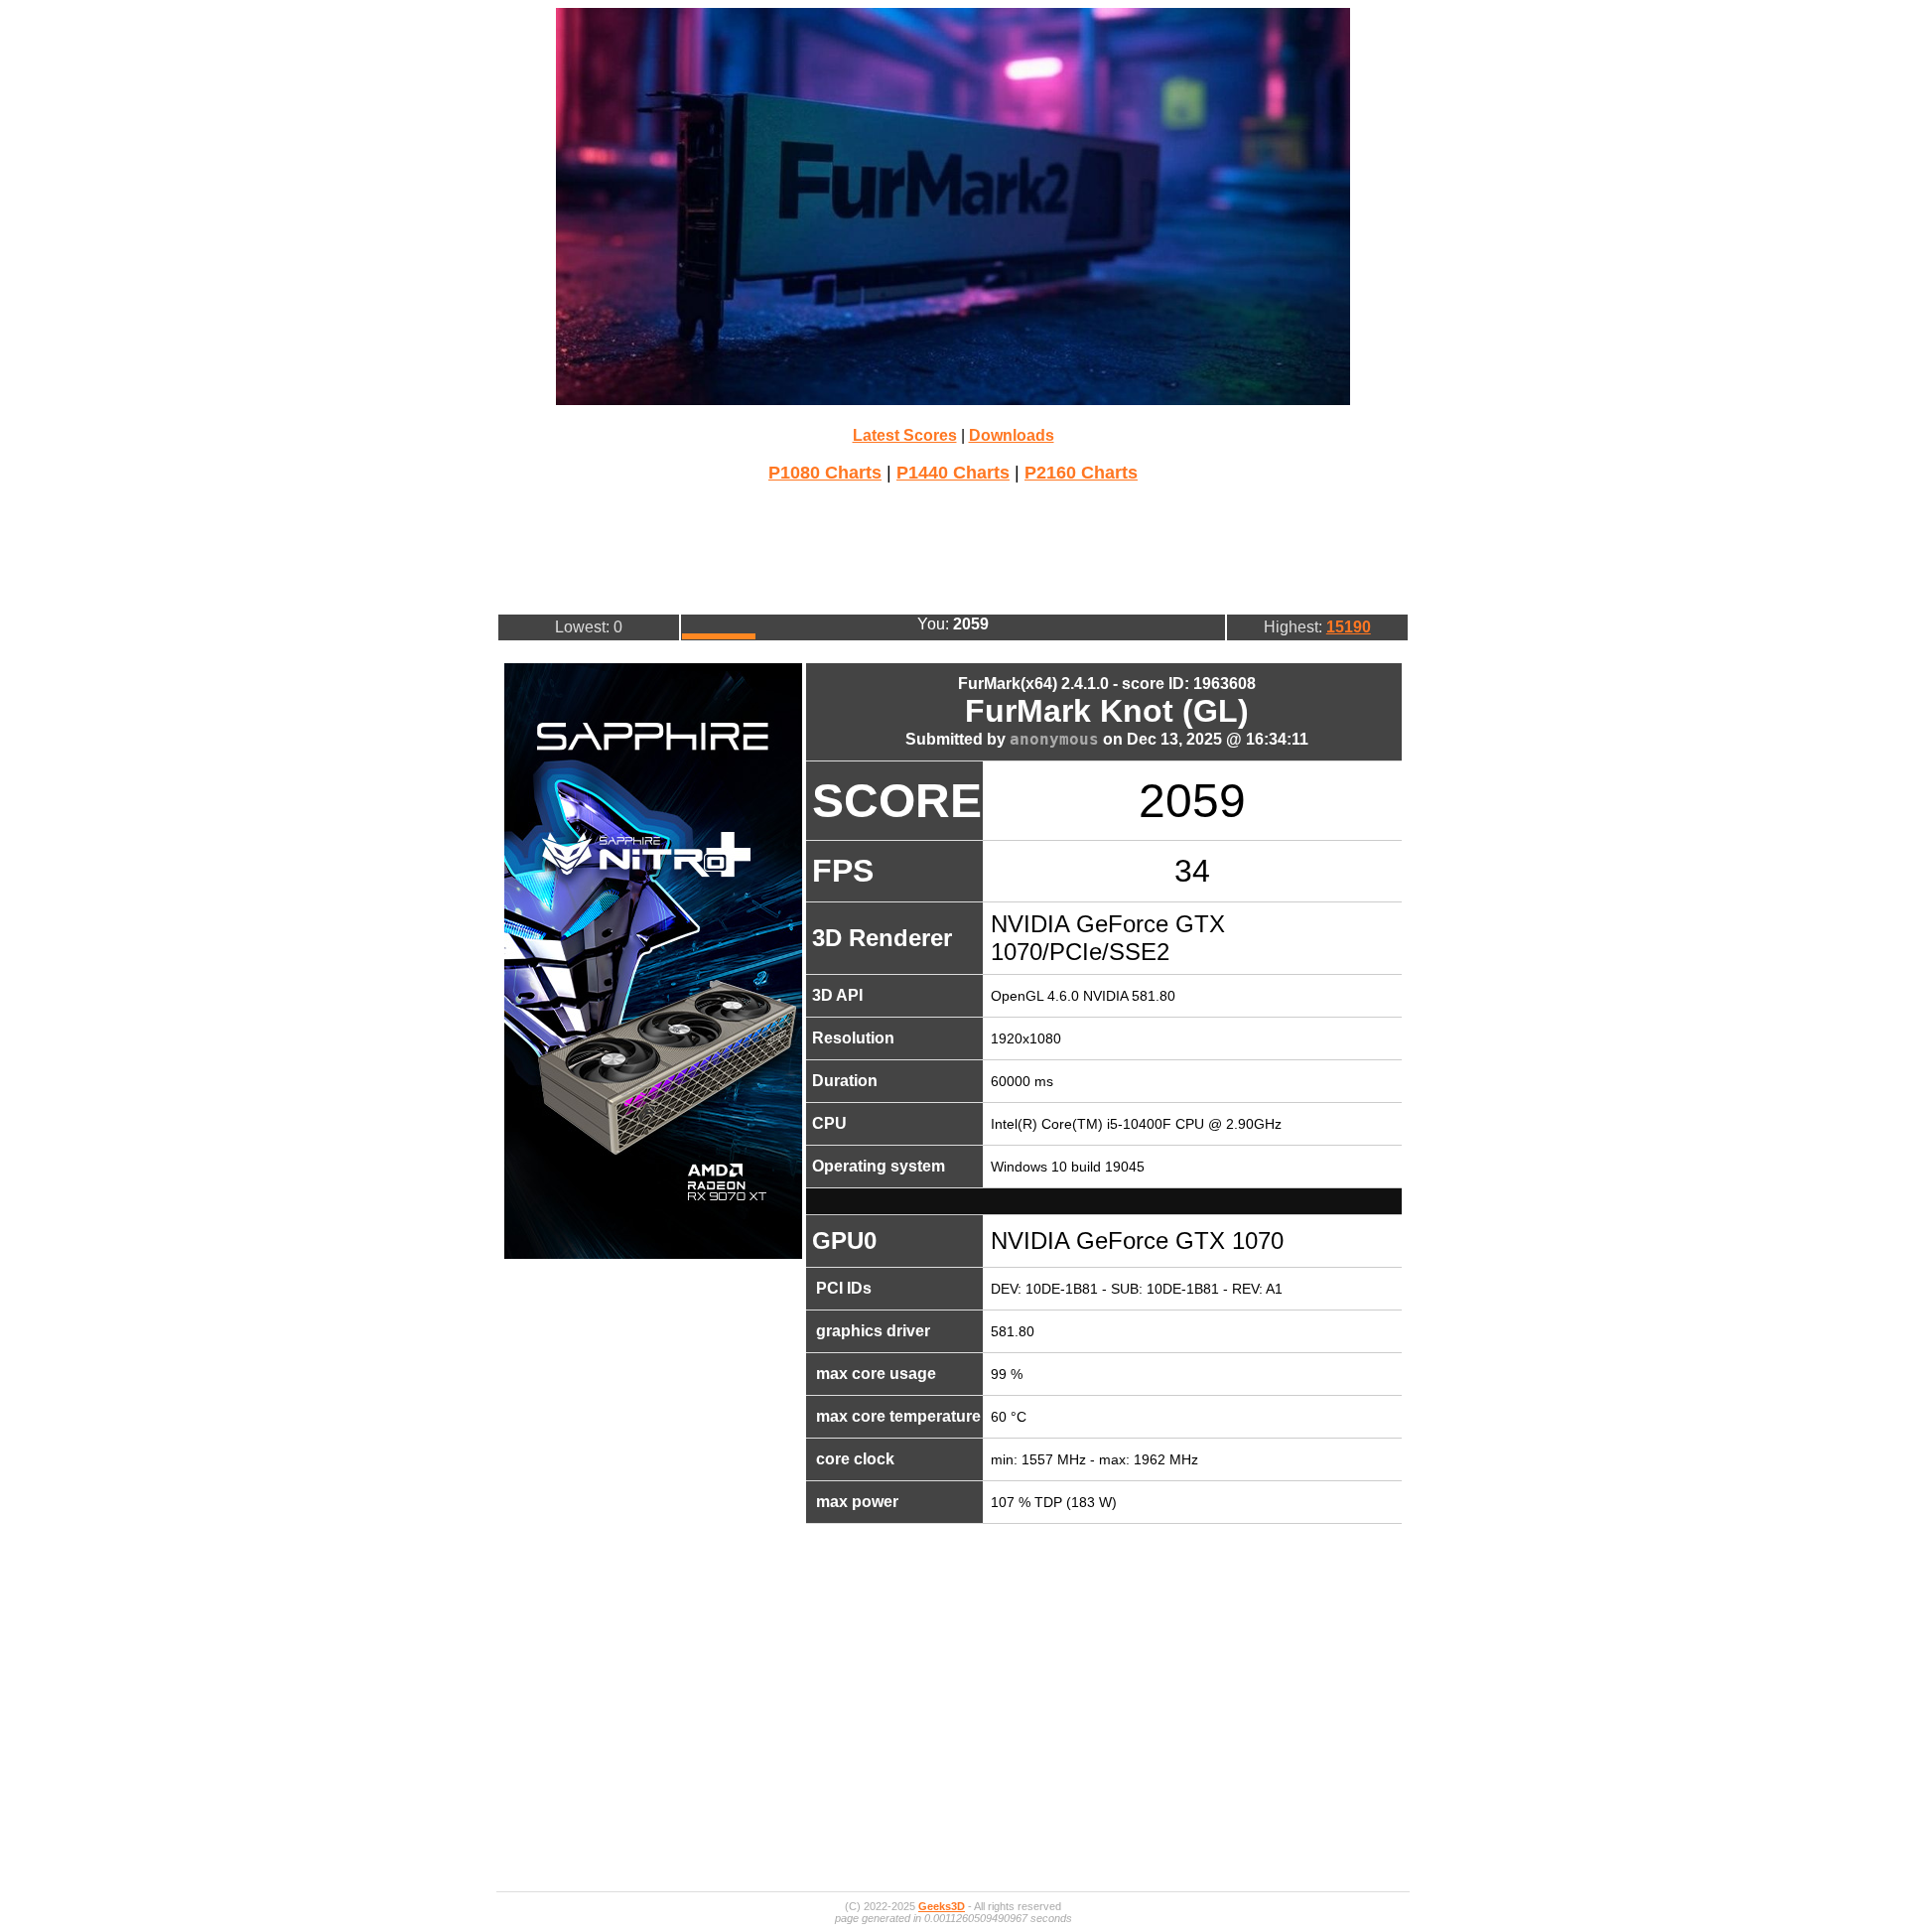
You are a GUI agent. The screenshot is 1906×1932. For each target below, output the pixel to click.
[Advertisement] (953, 546)
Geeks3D (942, 1906)
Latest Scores (905, 435)
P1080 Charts (825, 473)
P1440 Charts (953, 473)
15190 (1349, 627)
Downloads (1012, 435)
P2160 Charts (1081, 473)
